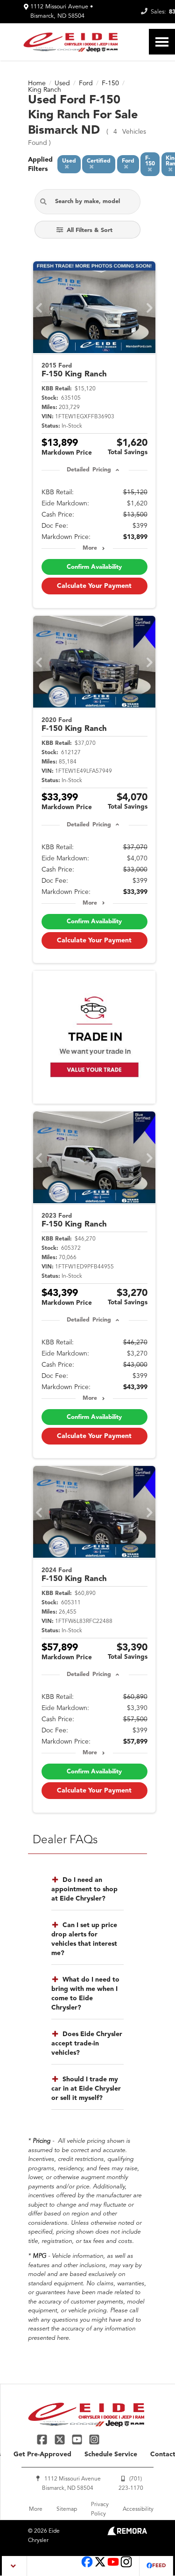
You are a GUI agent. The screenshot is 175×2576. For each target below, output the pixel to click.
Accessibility (138, 2509)
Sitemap (67, 2509)
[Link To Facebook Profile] (43, 2439)
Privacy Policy (100, 2509)
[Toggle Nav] (162, 42)
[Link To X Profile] (60, 2439)
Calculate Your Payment (94, 586)
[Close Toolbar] (15, 2566)
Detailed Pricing (89, 470)
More (90, 548)
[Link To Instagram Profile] (94, 2439)
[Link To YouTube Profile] (78, 2439)
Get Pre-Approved (42, 2454)
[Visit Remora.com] (127, 2534)
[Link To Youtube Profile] (113, 2566)
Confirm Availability (94, 567)
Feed (159, 2566)
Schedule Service (111, 2454)
